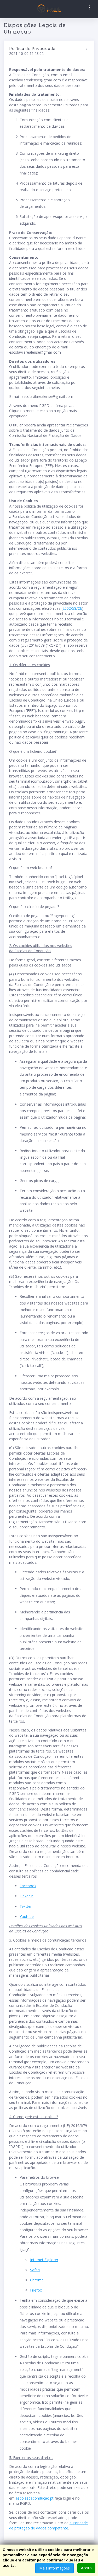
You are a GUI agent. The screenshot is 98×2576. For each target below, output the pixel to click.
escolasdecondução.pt (35, 2498)
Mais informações (54, 2568)
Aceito (86, 2568)
